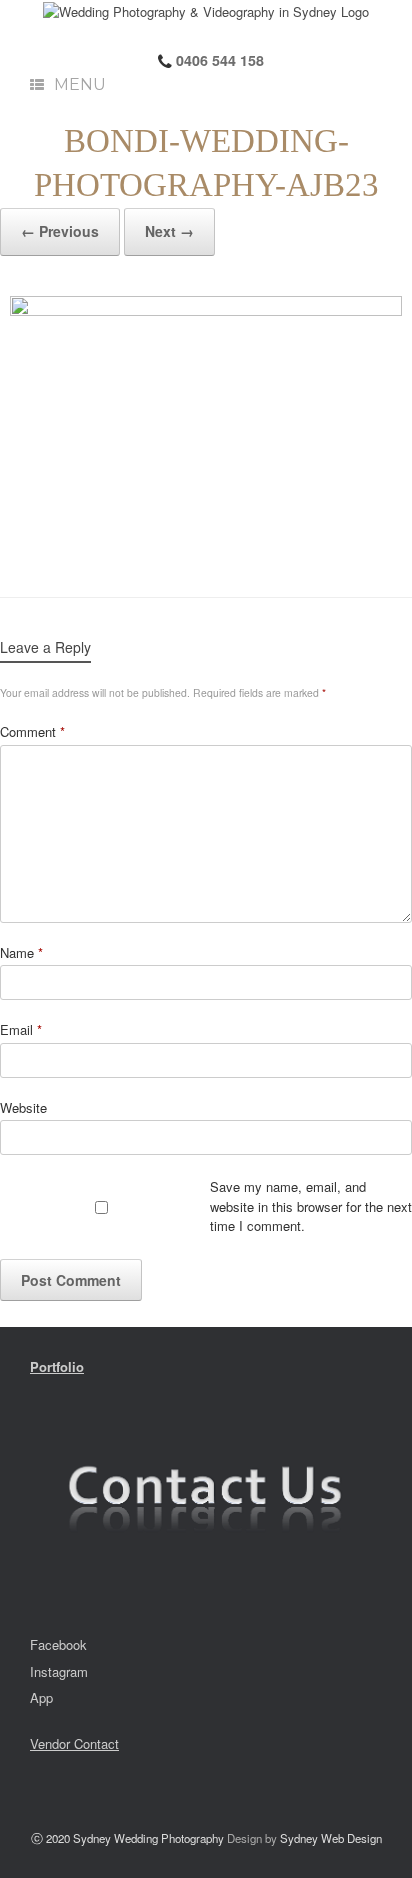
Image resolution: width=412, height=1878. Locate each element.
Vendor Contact (74, 1743)
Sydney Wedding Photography (148, 1838)
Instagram (59, 1671)
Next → (169, 231)
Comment (32, 731)
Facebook (58, 1644)
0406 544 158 (218, 60)
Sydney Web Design (331, 1838)
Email (21, 1029)
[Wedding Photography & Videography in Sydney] (206, 10)
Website (23, 1107)
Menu (80, 84)
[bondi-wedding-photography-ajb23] (206, 426)
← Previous (60, 231)
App (41, 1697)
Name (21, 952)
